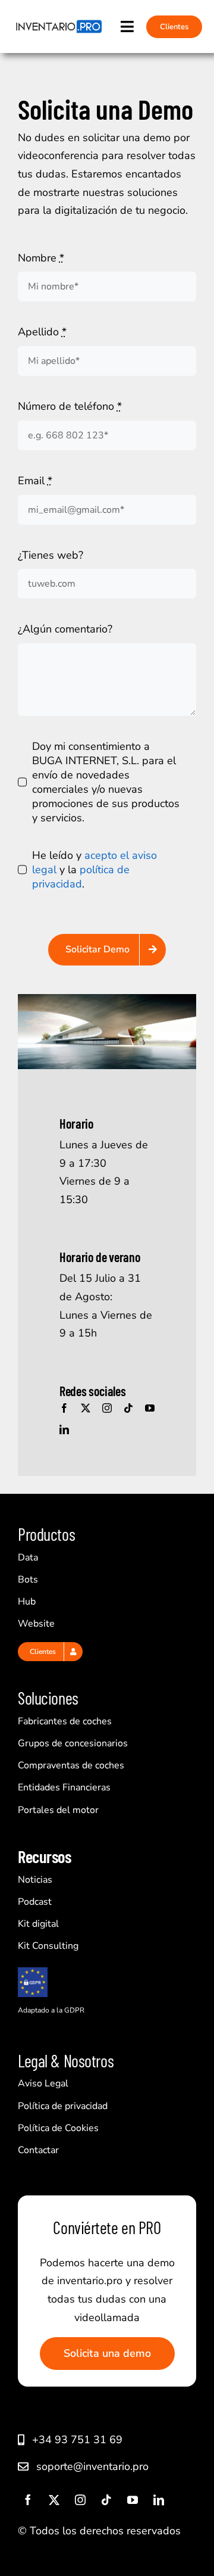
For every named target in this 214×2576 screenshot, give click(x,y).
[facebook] (64, 1408)
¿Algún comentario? (65, 629)
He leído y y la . (95, 870)
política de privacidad (81, 877)
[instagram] (107, 1408)
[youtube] (150, 1408)
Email (35, 481)
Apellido (42, 332)
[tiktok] (128, 1408)
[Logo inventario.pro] (58, 24)
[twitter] (86, 1408)
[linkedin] (64, 1429)
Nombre (41, 258)
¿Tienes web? (51, 555)
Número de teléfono (70, 406)
